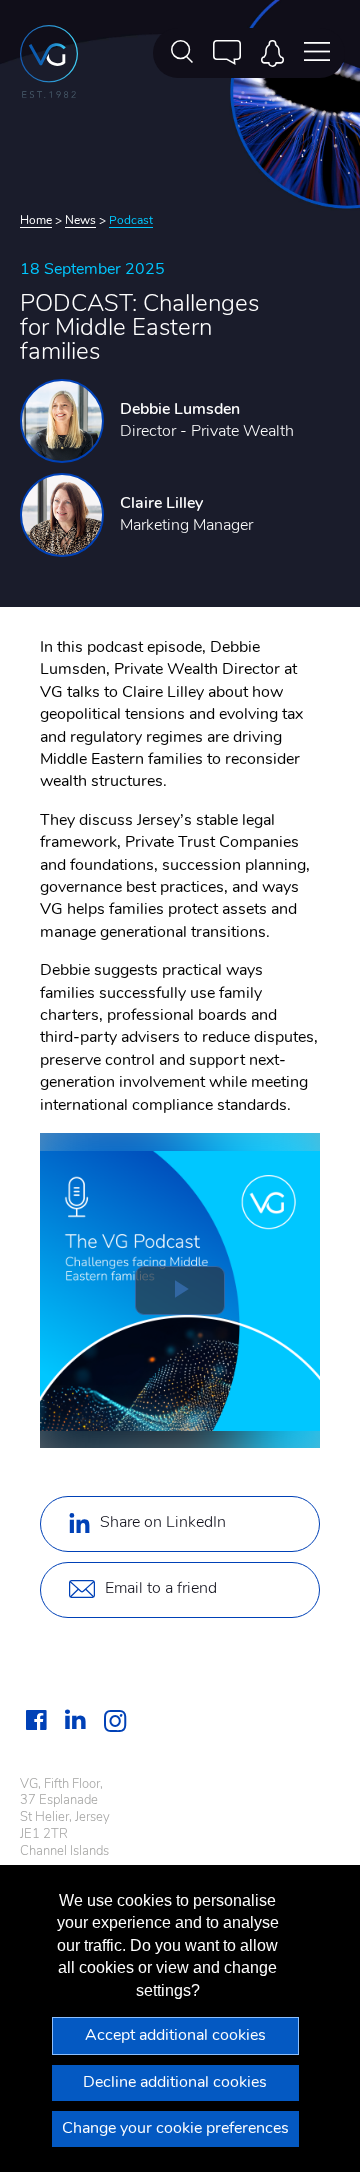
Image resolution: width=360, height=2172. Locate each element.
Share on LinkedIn (163, 1523)
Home (36, 221)
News (80, 221)
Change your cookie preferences (175, 2129)
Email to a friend (161, 1589)
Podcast (131, 221)
